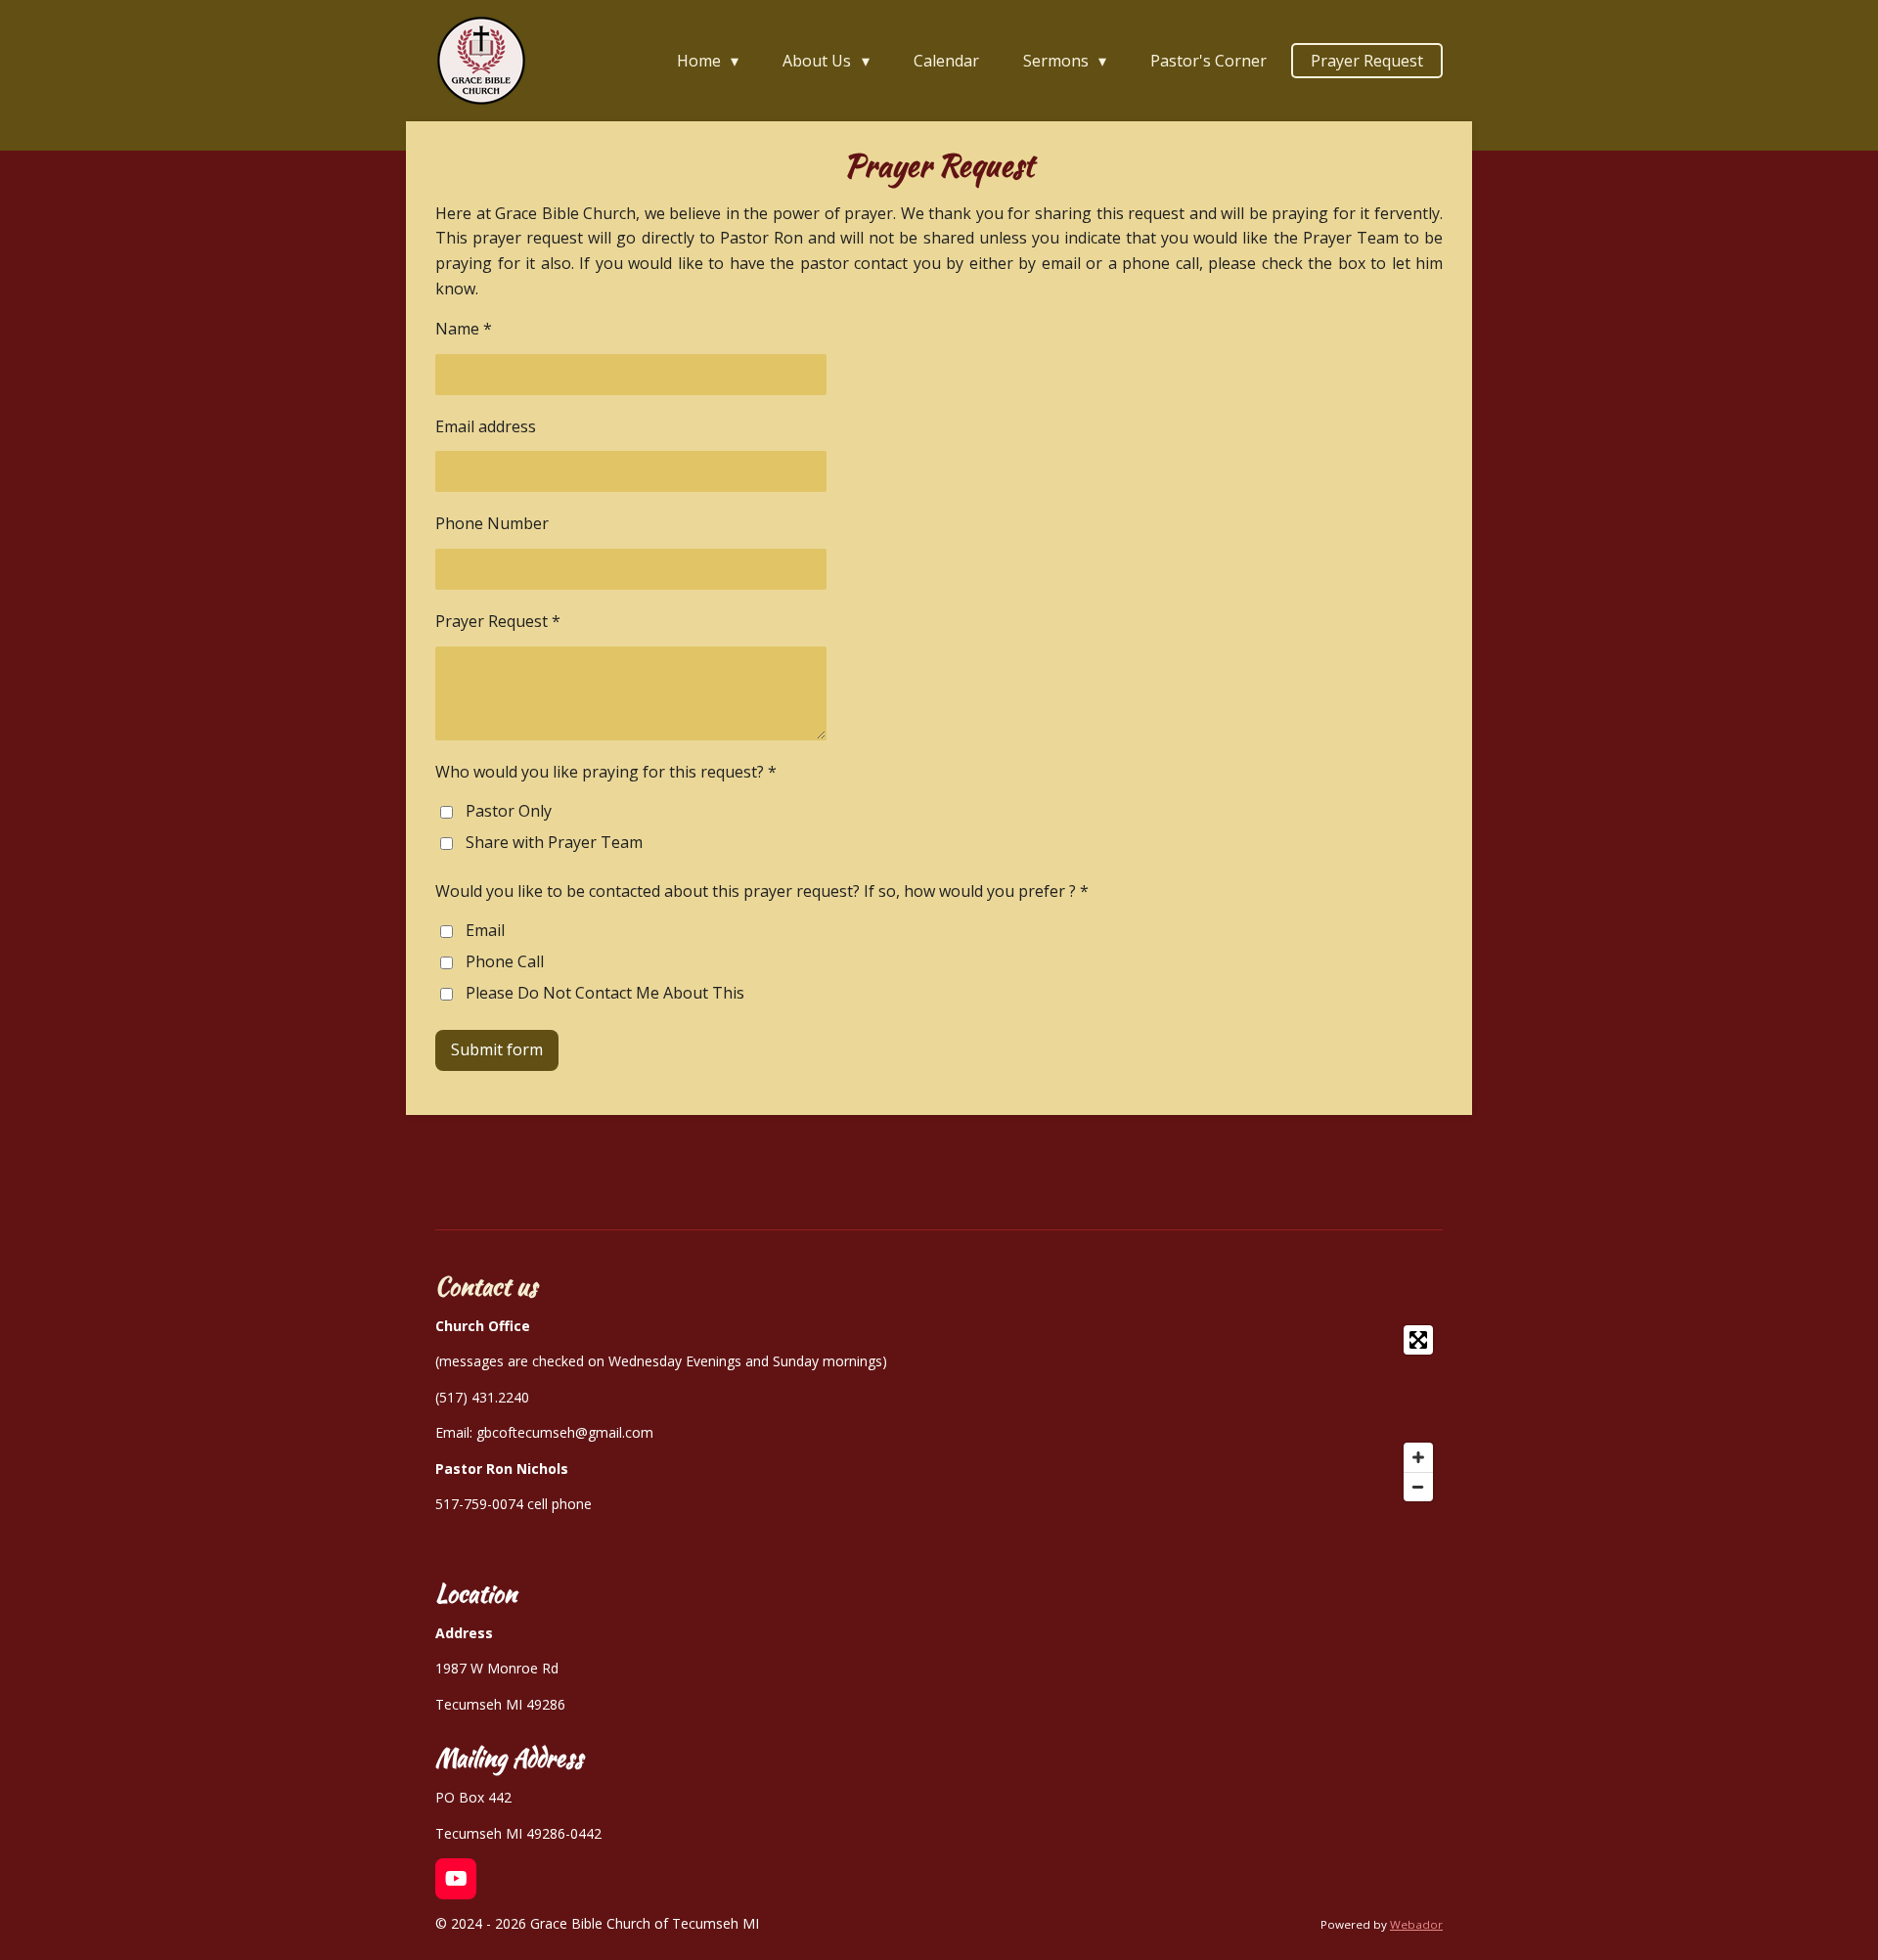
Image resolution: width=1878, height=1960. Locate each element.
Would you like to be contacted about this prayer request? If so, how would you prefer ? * (762, 891)
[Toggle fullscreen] (1418, 1340)
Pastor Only (509, 811)
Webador (1416, 1924)
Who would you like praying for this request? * (606, 772)
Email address (486, 426)
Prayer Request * (498, 621)
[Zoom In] (1418, 1457)
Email (485, 930)
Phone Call (505, 961)
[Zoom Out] (1418, 1487)
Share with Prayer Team (554, 842)
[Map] (1211, 1413)
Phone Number (492, 523)
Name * (464, 329)
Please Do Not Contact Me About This (605, 993)
